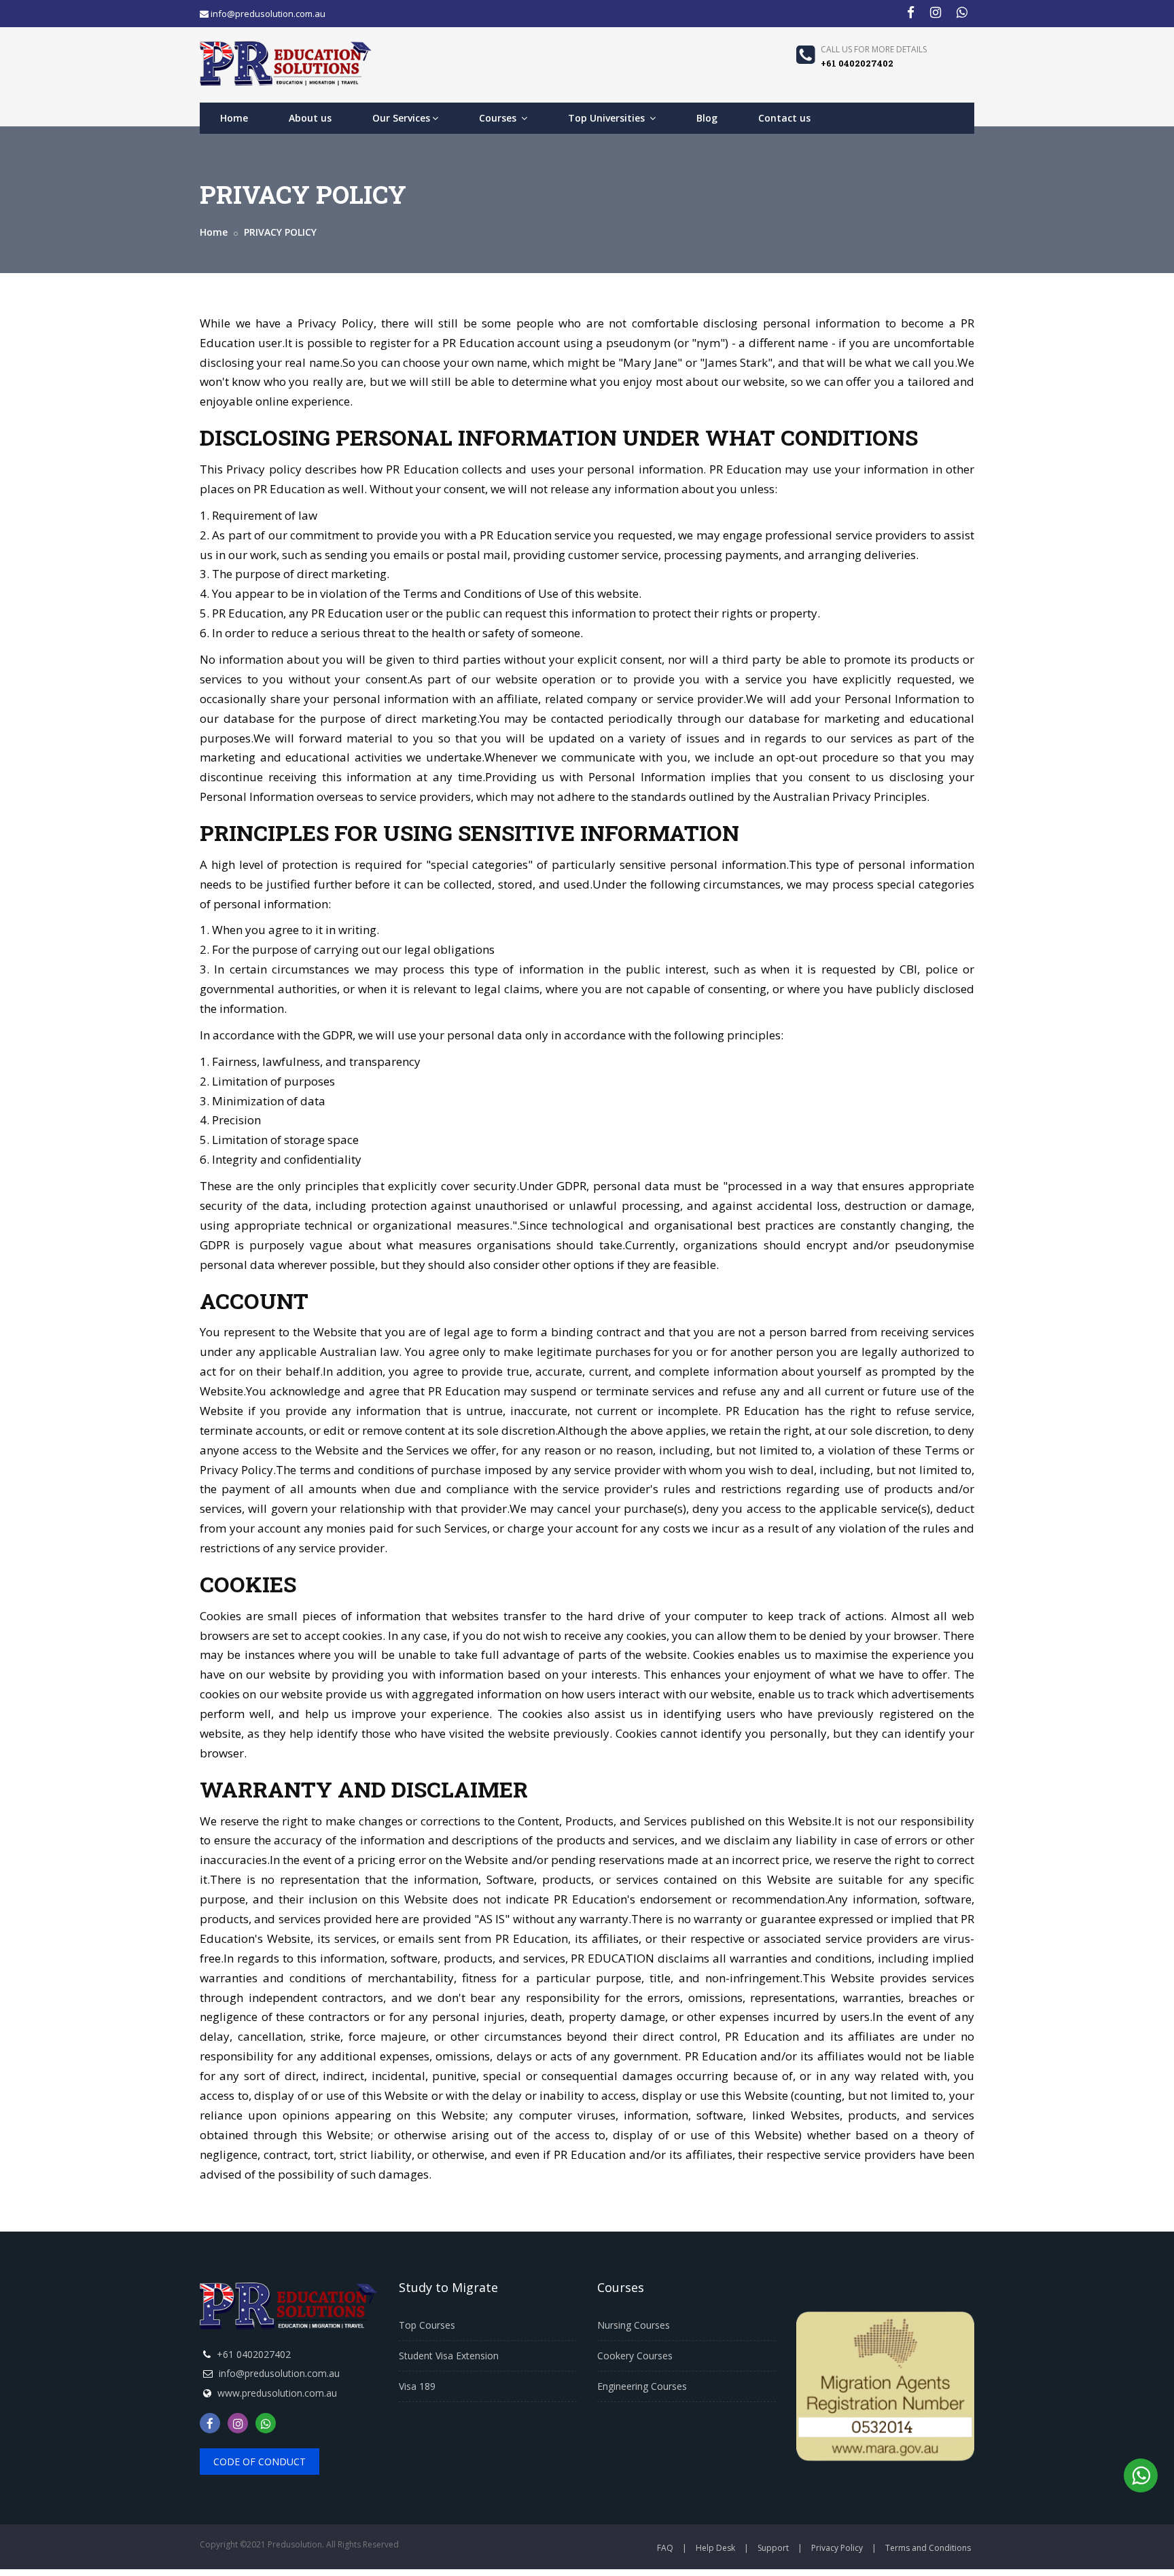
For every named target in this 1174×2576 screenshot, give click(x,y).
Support (773, 2548)
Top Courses (427, 2325)
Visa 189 (417, 2386)
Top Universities (608, 118)
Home (234, 118)
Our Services (401, 118)
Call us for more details (874, 49)
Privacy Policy (837, 2548)
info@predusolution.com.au (279, 2373)
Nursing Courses (634, 2325)
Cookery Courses (635, 2356)
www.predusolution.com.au (277, 2393)
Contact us (784, 118)
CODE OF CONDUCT (260, 2462)
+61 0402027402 (254, 2354)
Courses (499, 118)
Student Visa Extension (449, 2356)
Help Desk (715, 2548)
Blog (707, 118)
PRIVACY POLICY (279, 232)
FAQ (665, 2548)
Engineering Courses (642, 2386)
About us (310, 118)
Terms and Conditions (928, 2548)
